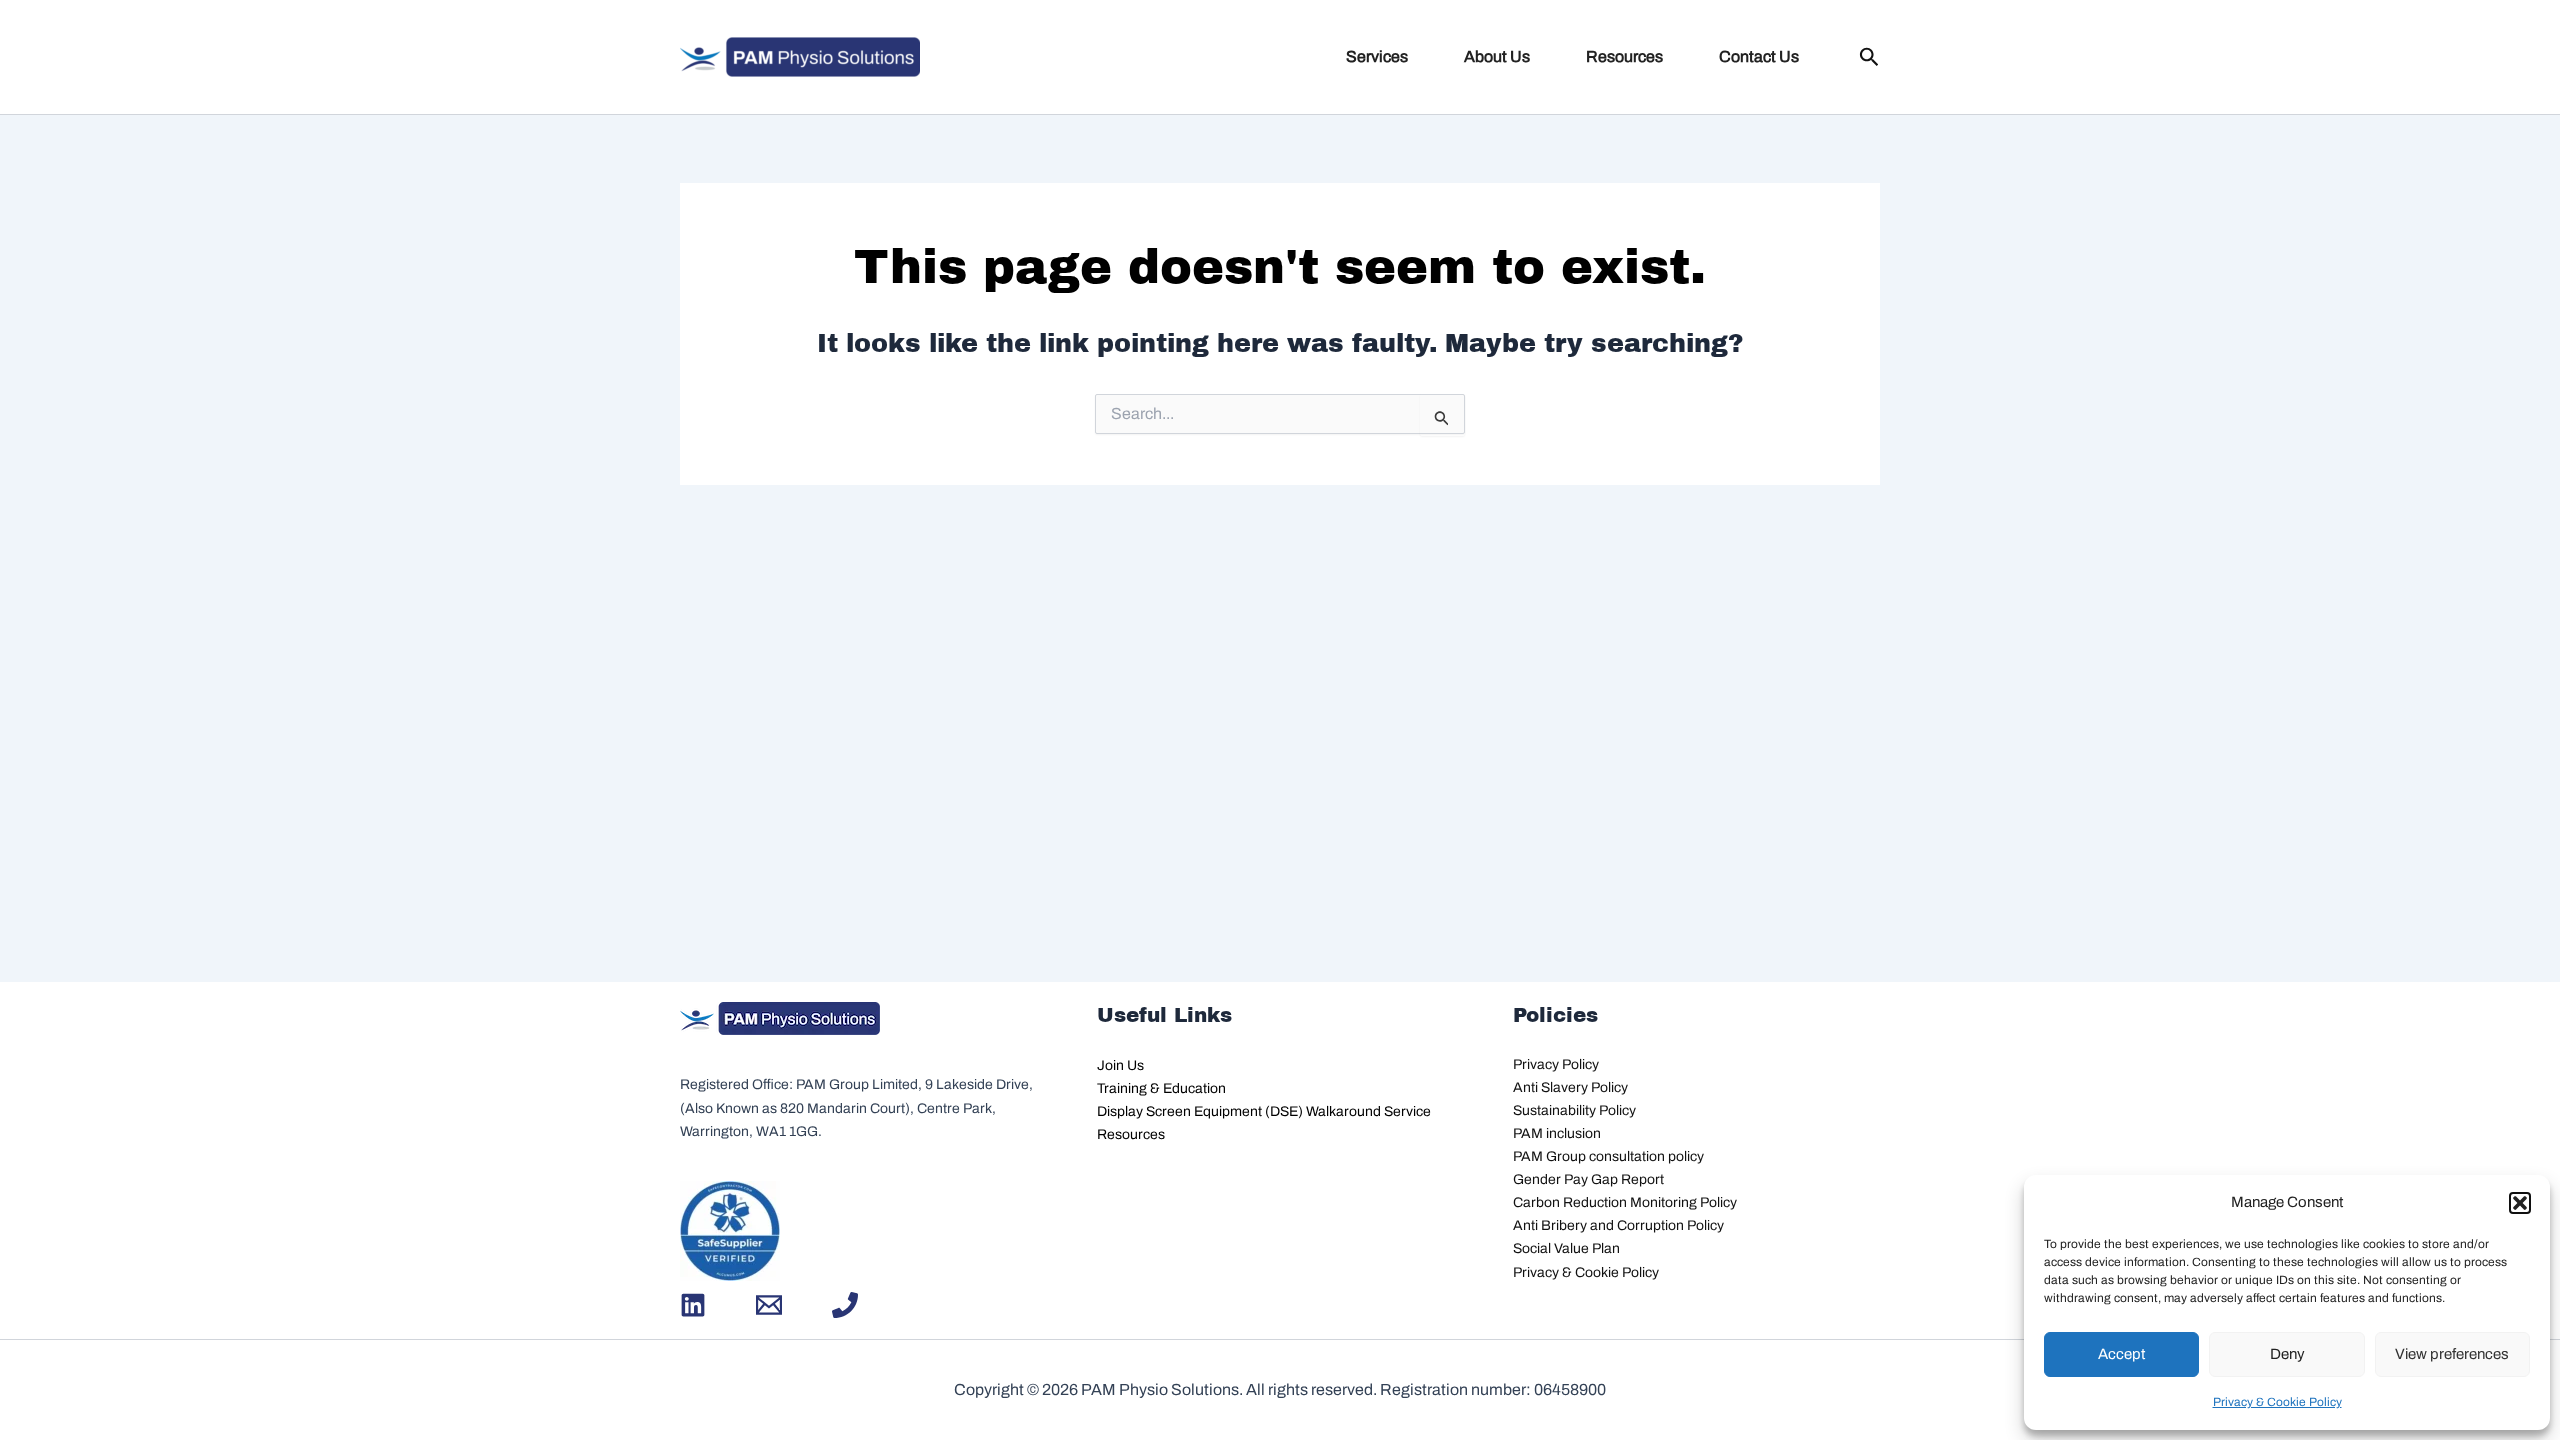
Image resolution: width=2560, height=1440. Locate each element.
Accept (2121, 1354)
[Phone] (845, 1305)
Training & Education (1161, 1088)
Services (1377, 56)
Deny (2287, 1354)
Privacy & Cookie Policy (2277, 1402)
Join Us (1120, 1065)
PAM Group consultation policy (1608, 1156)
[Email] (769, 1305)
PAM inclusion (1557, 1133)
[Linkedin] (693, 1305)
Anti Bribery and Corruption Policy (1618, 1225)
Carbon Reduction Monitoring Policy (1625, 1202)
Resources (1624, 56)
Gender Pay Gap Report (1588, 1179)
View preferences (2452, 1354)
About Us (1497, 56)
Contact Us (1759, 56)
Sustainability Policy (1574, 1110)
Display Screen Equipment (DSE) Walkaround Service (1264, 1111)
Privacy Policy (1556, 1064)
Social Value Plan (1566, 1248)
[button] (2520, 1203)
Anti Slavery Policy (1570, 1087)
